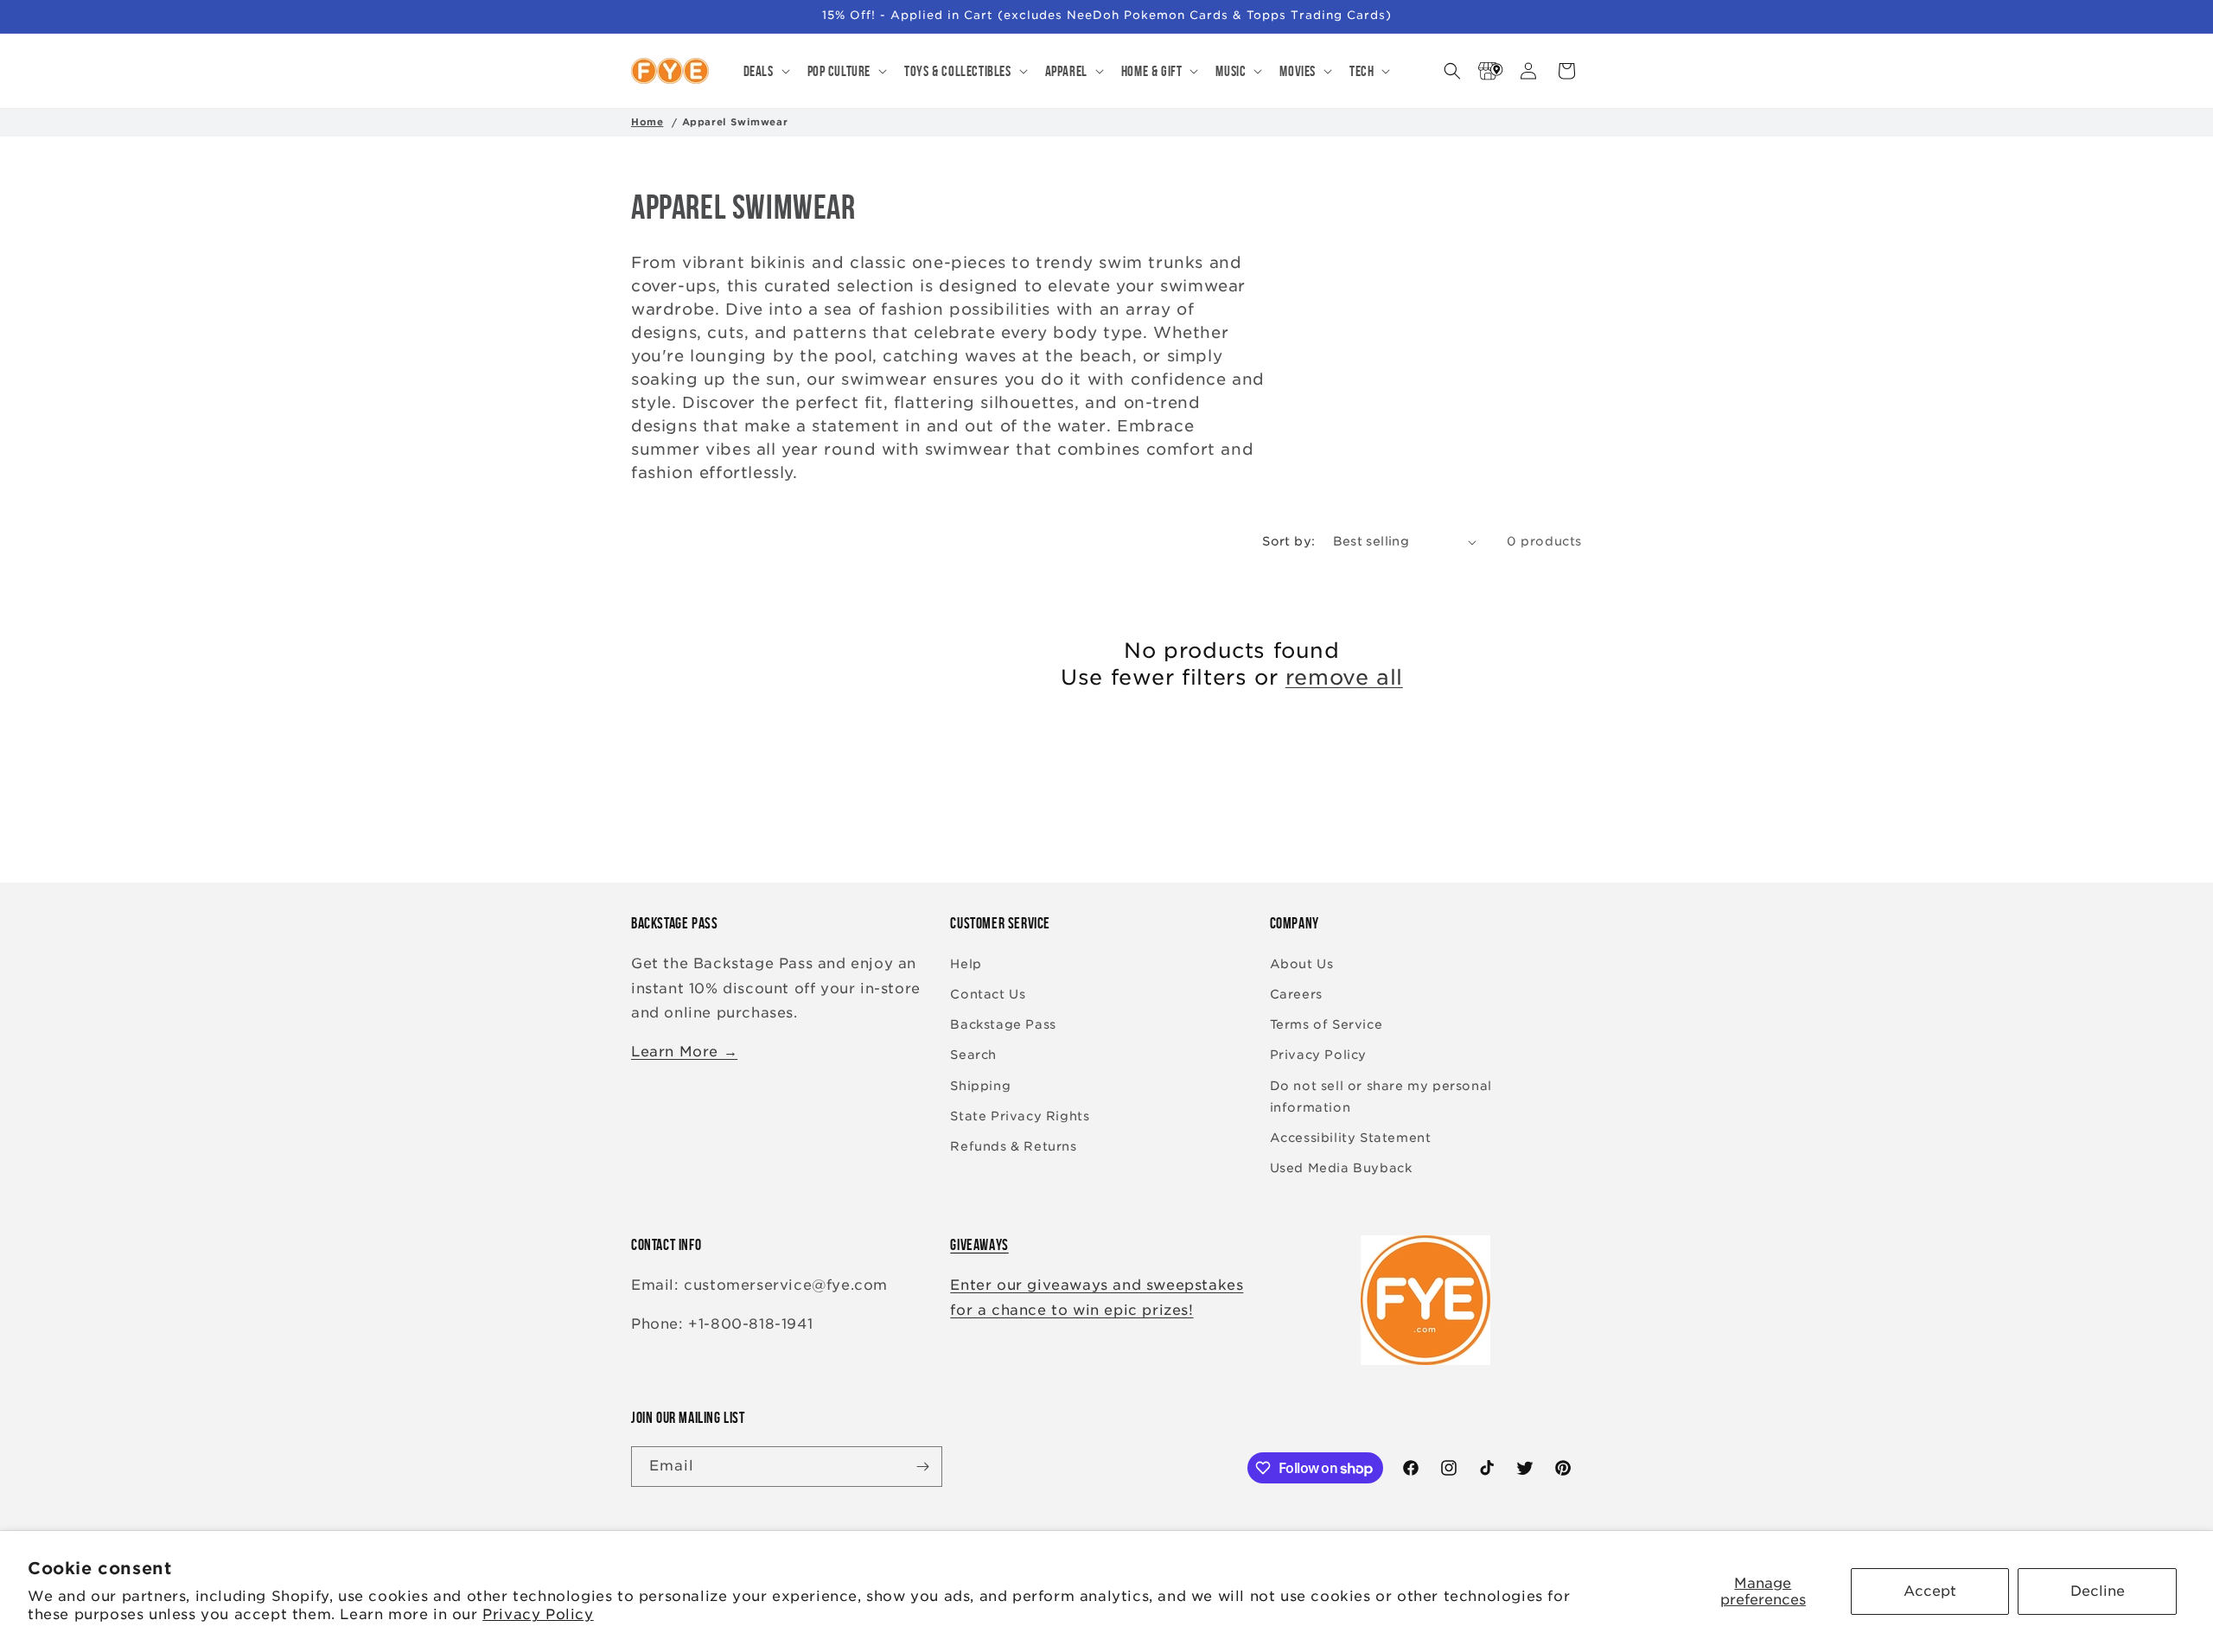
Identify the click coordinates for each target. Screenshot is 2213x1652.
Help (966, 964)
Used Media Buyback (1341, 1168)
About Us (1302, 964)
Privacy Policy (538, 1614)
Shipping (980, 1086)
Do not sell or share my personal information (1381, 1097)
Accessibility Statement (1351, 1138)
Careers (1296, 994)
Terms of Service (1327, 1024)
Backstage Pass (1003, 1024)
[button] (765, 71)
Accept (1930, 1591)
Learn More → (684, 1052)
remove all (1344, 677)
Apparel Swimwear (735, 122)
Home (647, 122)
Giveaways (979, 1245)
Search (973, 1055)
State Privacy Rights (1020, 1116)
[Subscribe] (922, 1467)
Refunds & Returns (1013, 1146)
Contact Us (988, 994)
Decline (2098, 1591)
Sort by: (1288, 541)
